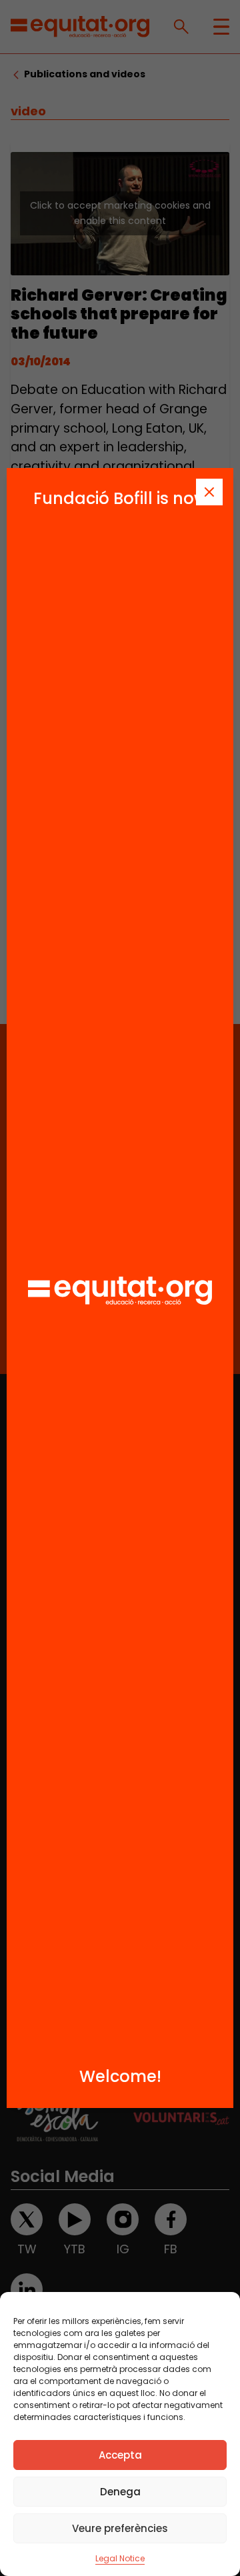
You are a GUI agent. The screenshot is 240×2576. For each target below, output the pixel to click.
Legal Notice (120, 2558)
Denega (120, 2492)
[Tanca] (209, 492)
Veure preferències (120, 2528)
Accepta (120, 2455)
